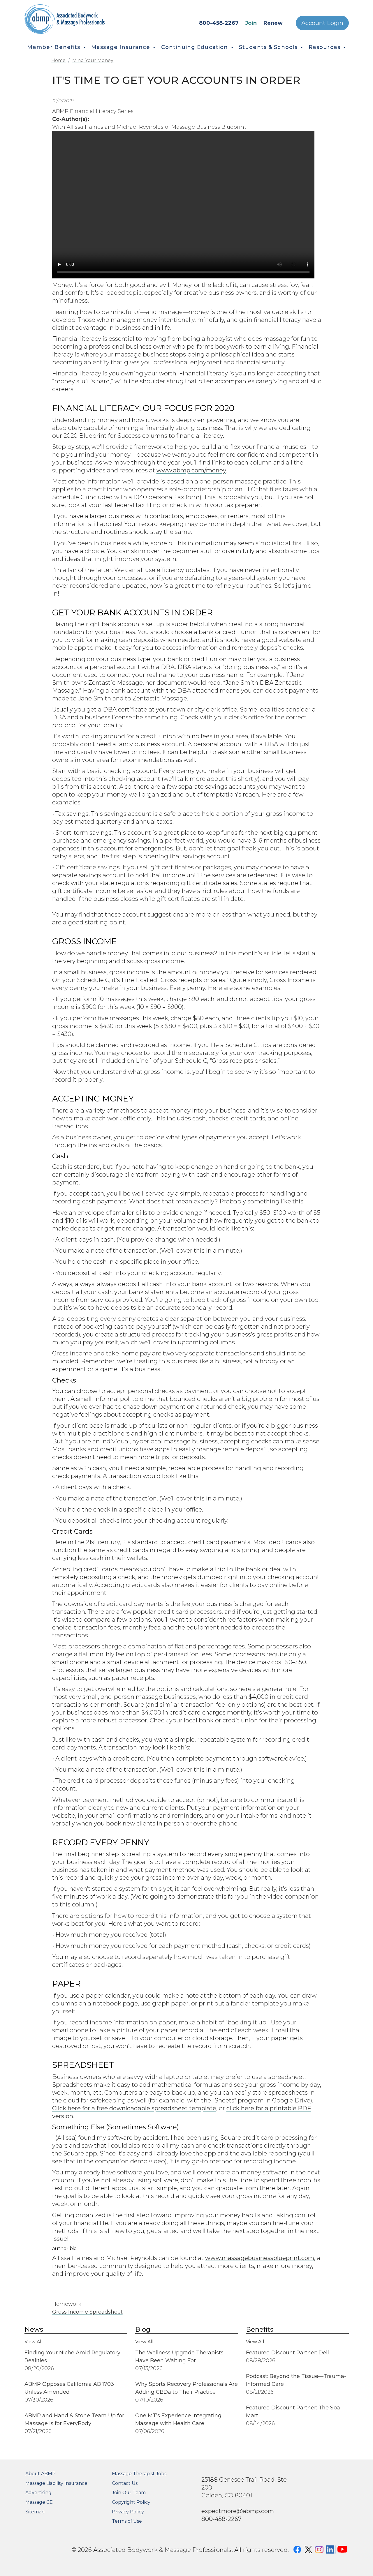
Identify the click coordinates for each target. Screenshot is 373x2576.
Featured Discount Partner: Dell (287, 2353)
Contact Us (125, 2483)
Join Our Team (129, 2493)
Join (251, 23)
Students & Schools (268, 47)
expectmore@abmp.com (238, 2511)
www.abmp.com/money (191, 470)
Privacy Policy (128, 2512)
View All (34, 2342)
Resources (324, 47)
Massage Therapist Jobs (139, 2474)
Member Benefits (54, 47)
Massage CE (39, 2502)
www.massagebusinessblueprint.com (260, 2258)
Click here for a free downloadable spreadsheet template (134, 2108)
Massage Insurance (121, 47)
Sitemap (35, 2512)
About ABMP (41, 2474)
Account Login (322, 23)
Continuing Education (195, 47)
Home (58, 60)
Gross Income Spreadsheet (87, 2312)
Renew (273, 23)
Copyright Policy (131, 2502)
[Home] (81, 19)
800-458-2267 (219, 23)
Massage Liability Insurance (56, 2483)
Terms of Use (127, 2521)
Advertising (38, 2493)
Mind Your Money (93, 60)
